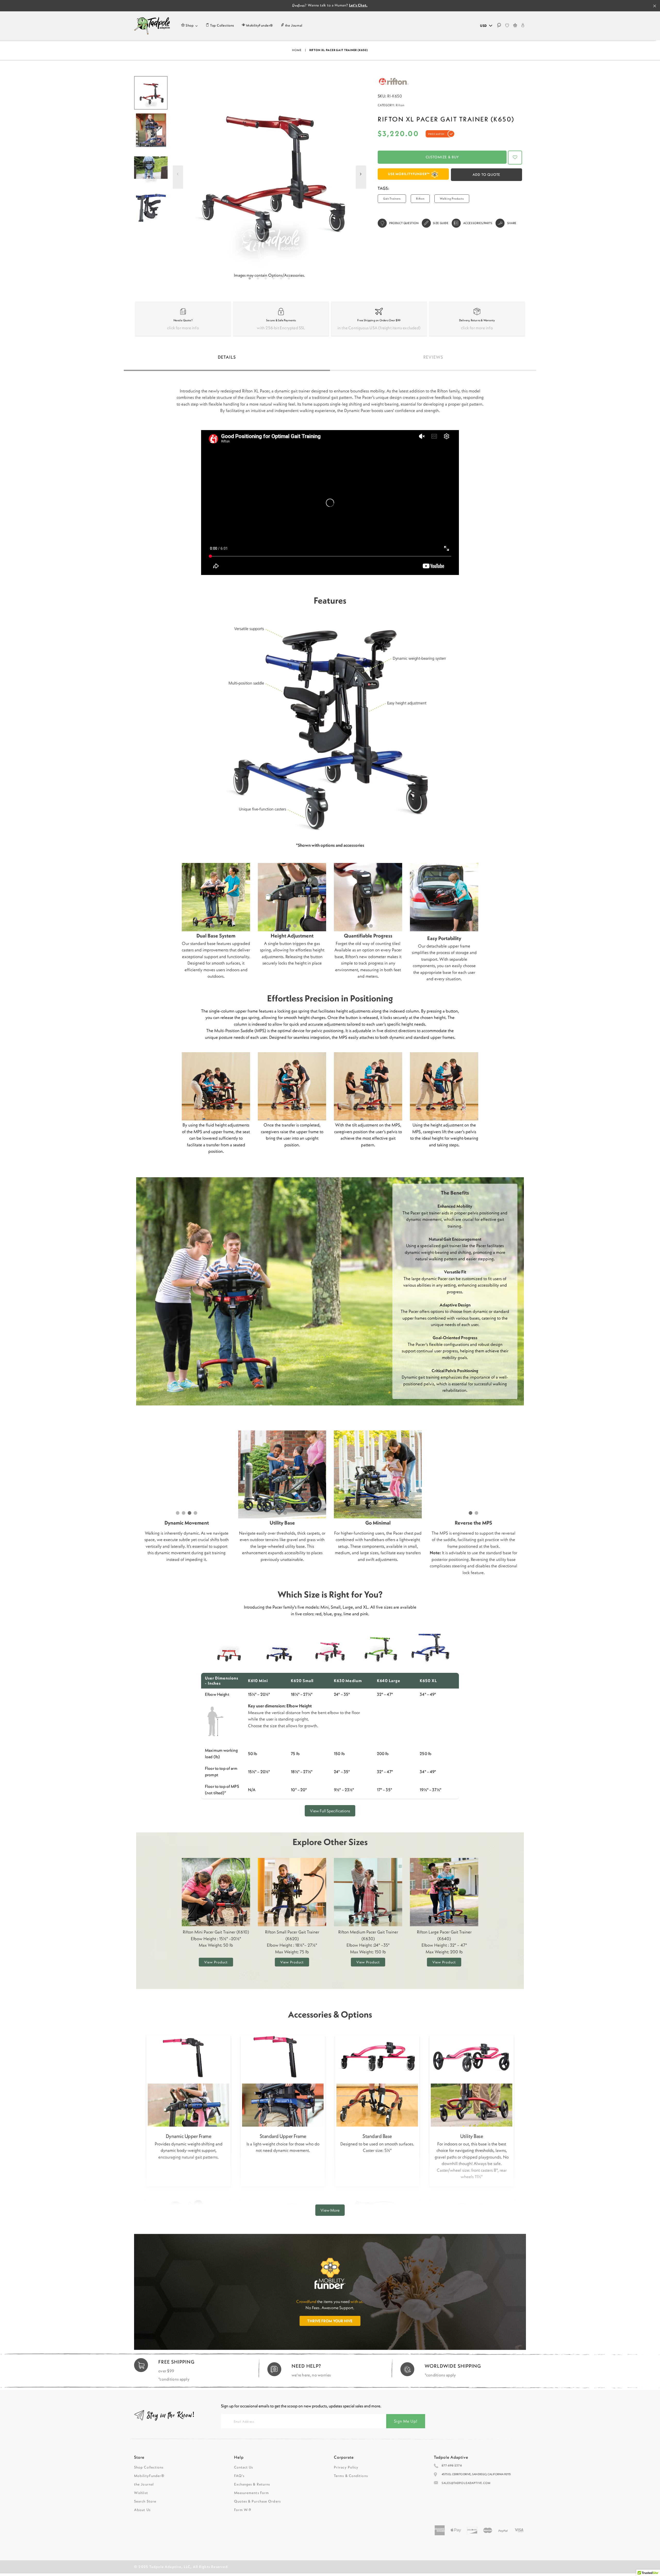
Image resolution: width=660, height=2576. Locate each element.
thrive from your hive (330, 2321)
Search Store (145, 2501)
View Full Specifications (330, 1811)
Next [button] (361, 180)
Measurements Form (252, 2493)
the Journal (144, 2484)
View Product (216, 1962)
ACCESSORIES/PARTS (478, 223)
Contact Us (244, 2467)
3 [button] (267, 280)
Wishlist (141, 2493)
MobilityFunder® (149, 2476)
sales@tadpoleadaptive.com (466, 2483)
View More (330, 2210)
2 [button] (259, 280)
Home (297, 50)
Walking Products (452, 199)
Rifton (400, 105)
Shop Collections (149, 2467)
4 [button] (274, 280)
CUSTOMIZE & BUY (442, 157)
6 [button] (290, 280)
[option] (269, 173)
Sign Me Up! (406, 2421)
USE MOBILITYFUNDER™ (409, 174)
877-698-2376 (452, 2465)
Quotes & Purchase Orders (257, 2501)
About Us (142, 2510)
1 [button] (251, 280)
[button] (515, 158)
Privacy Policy (346, 2467)
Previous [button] (178, 180)
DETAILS (227, 357)
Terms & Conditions (351, 2476)
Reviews (433, 357)
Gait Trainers (392, 199)
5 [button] (282, 280)
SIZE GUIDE (441, 223)
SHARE (512, 223)
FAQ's (239, 2476)
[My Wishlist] (507, 26)
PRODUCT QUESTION (404, 223)
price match (436, 134)
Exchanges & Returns (252, 2484)
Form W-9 (243, 2510)
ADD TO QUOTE (487, 175)
